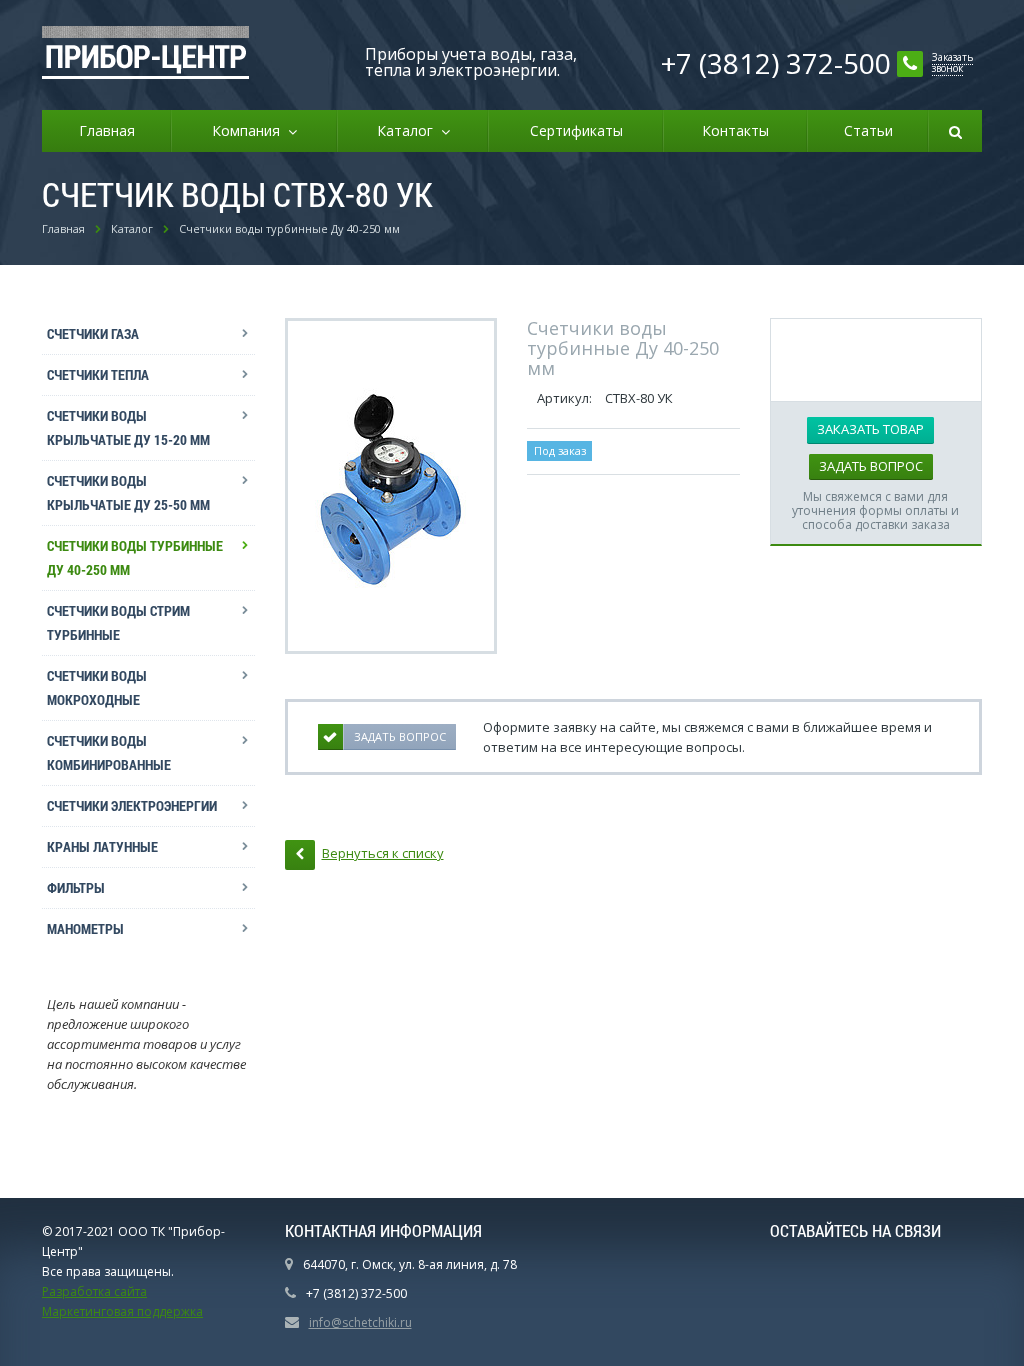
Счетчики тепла (98, 374)
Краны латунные (102, 846)
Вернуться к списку (383, 853)
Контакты (735, 130)
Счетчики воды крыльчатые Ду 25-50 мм (128, 492)
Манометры (85, 928)
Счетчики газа (93, 333)
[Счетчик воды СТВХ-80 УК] (390, 486)
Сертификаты (576, 130)
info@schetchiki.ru (360, 1322)
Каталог (409, 130)
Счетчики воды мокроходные (97, 687)
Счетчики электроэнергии (132, 805)
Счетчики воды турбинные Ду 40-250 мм (135, 557)
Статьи (868, 130)
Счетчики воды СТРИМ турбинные (118, 622)
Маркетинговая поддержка (122, 1311)
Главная (107, 130)
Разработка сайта (94, 1291)
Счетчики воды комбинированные (109, 752)
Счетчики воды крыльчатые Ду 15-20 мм (128, 427)
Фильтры (76, 887)
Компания (250, 130)
